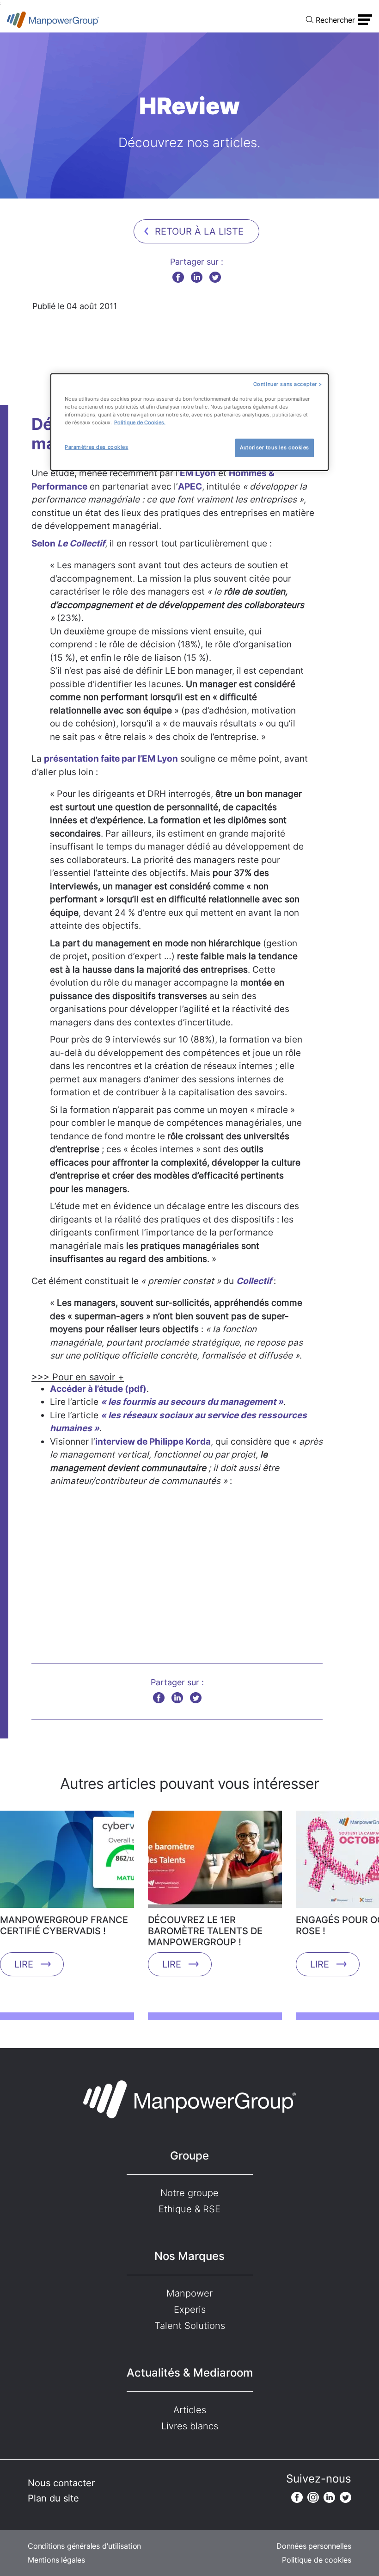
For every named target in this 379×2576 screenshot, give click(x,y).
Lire (24, 1964)
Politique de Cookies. (140, 422)
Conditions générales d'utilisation (84, 2546)
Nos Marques (189, 2256)
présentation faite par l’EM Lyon (111, 759)
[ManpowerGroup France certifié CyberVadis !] (67, 1862)
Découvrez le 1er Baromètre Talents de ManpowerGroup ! (205, 1931)
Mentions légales (56, 2560)
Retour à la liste (199, 231)
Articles (190, 2410)
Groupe (189, 2156)
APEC (190, 487)
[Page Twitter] (345, 2497)
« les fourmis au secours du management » (192, 1402)
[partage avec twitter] (215, 277)
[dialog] (189, 422)
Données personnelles (314, 2546)
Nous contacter (61, 2483)
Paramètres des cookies (97, 447)
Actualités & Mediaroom (190, 2373)
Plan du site (53, 2498)
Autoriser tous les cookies (275, 447)
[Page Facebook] (297, 2497)
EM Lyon (198, 473)
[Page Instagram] (313, 2497)
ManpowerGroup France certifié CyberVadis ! (64, 1925)
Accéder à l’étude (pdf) (98, 1389)
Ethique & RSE (189, 2209)
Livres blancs (190, 2426)
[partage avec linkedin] (197, 277)
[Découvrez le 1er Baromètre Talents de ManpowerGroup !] (215, 1862)
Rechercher (335, 20)
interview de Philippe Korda (153, 1442)
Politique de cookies (317, 2560)
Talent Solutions (190, 2326)
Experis (190, 2309)
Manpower (189, 2293)
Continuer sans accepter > (288, 384)
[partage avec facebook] (178, 277)
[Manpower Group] (53, 20)
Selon (68, 543)
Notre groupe (189, 2193)
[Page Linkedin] (329, 2497)
